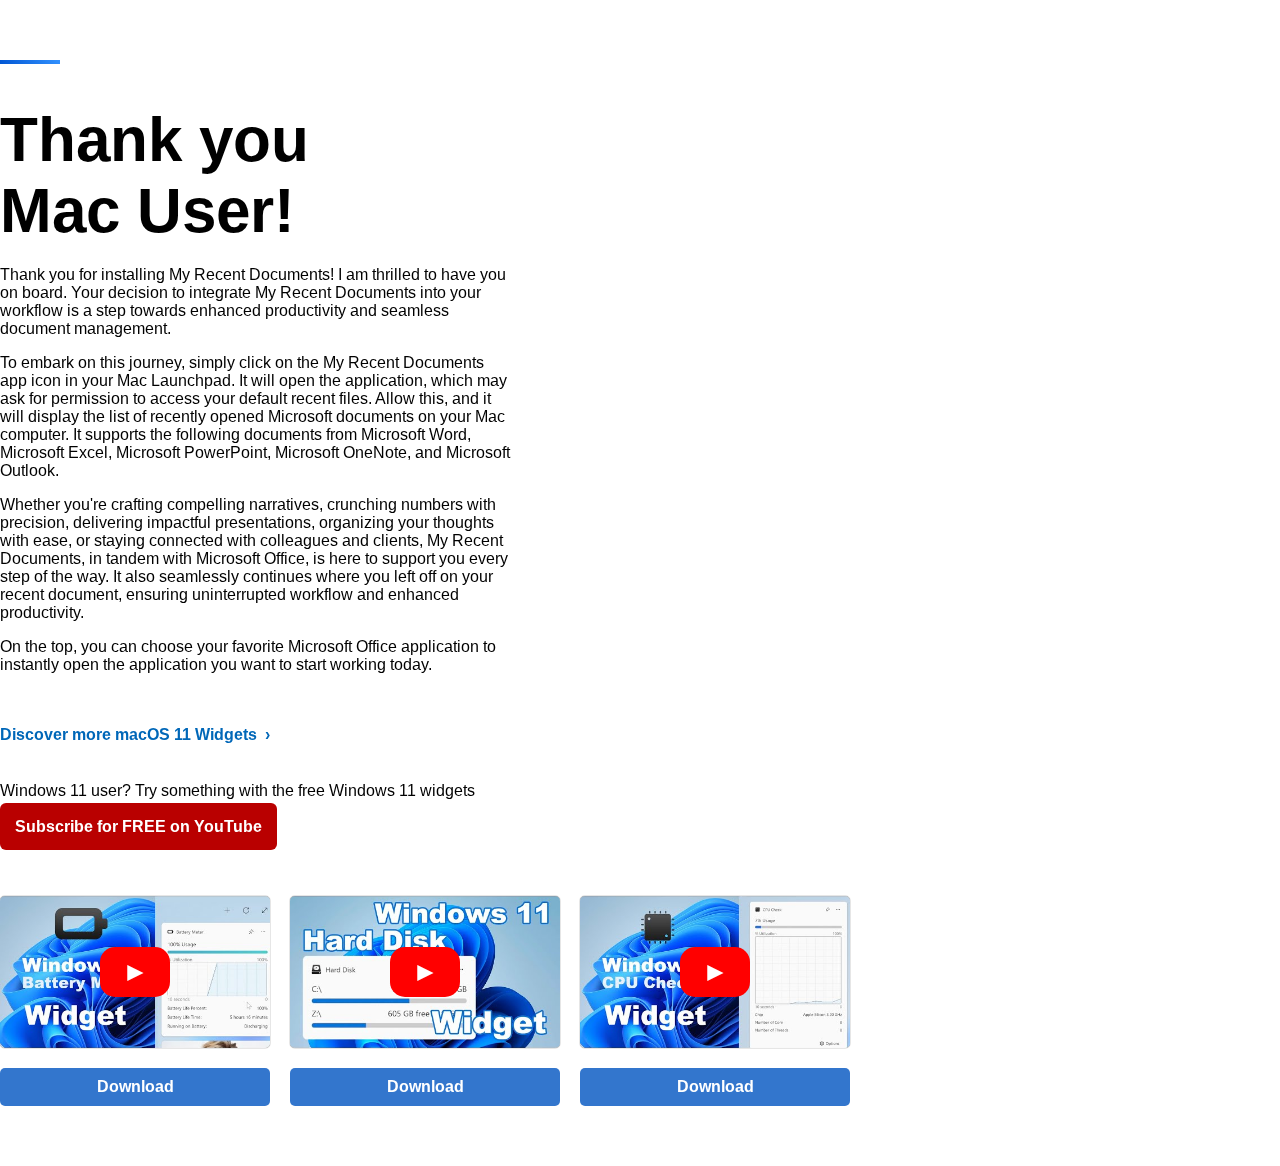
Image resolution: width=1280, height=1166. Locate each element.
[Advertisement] (1129, 360)
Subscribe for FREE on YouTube (138, 826)
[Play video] (135, 972)
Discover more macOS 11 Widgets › (135, 734)
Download (135, 1086)
